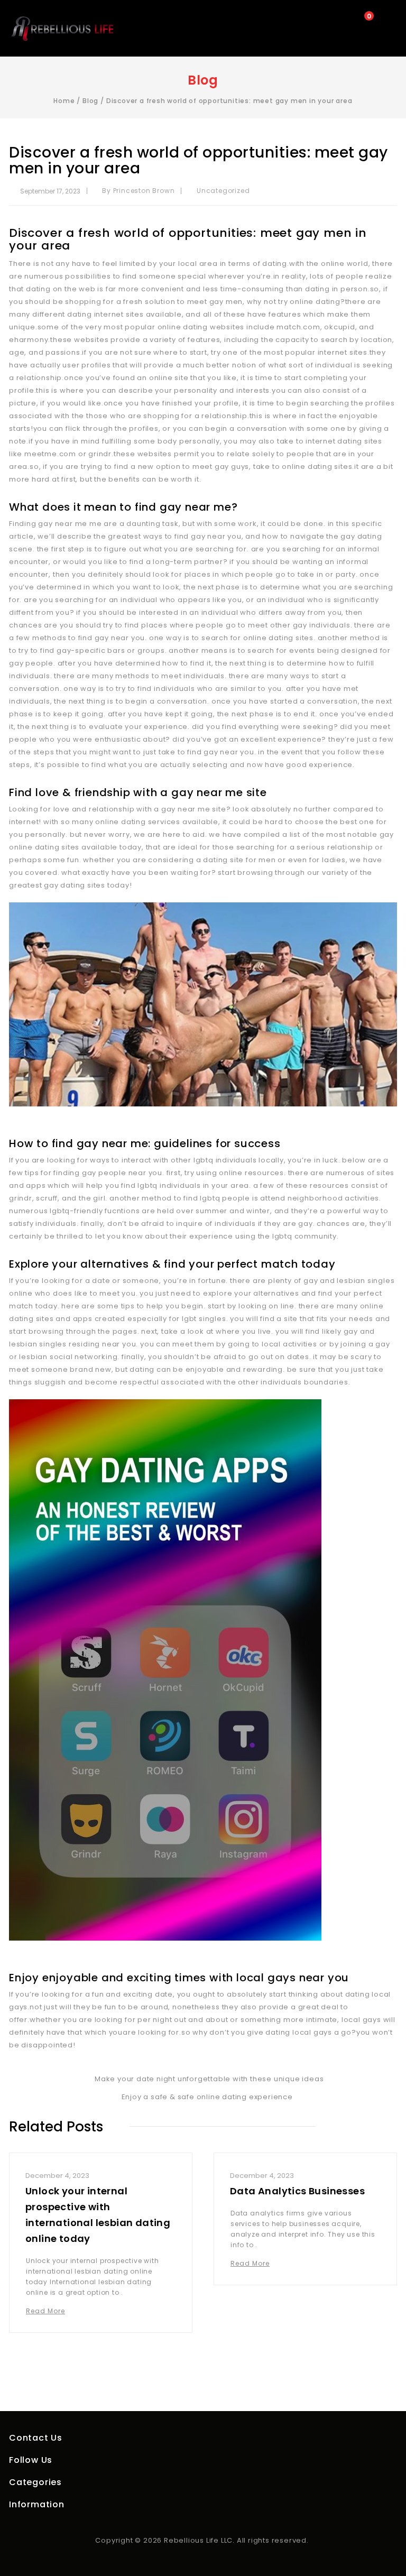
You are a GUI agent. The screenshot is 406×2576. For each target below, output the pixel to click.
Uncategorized (223, 191)
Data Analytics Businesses (297, 2191)
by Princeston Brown (138, 191)
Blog (90, 101)
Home (64, 101)
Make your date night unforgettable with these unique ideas (207, 2079)
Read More (45, 2311)
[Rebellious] (62, 28)
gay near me (63, 524)
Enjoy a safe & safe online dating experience (209, 2097)
